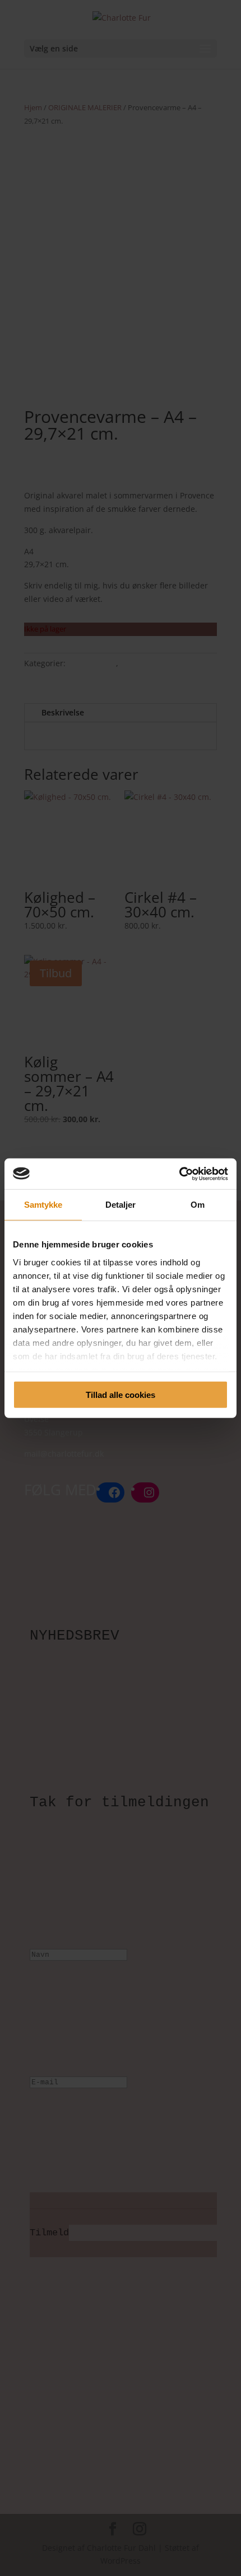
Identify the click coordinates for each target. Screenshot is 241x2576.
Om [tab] (198, 1205)
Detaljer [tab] (121, 1205)
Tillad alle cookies (121, 1395)
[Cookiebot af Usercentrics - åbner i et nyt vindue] (179, 1174)
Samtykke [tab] (43, 1205)
